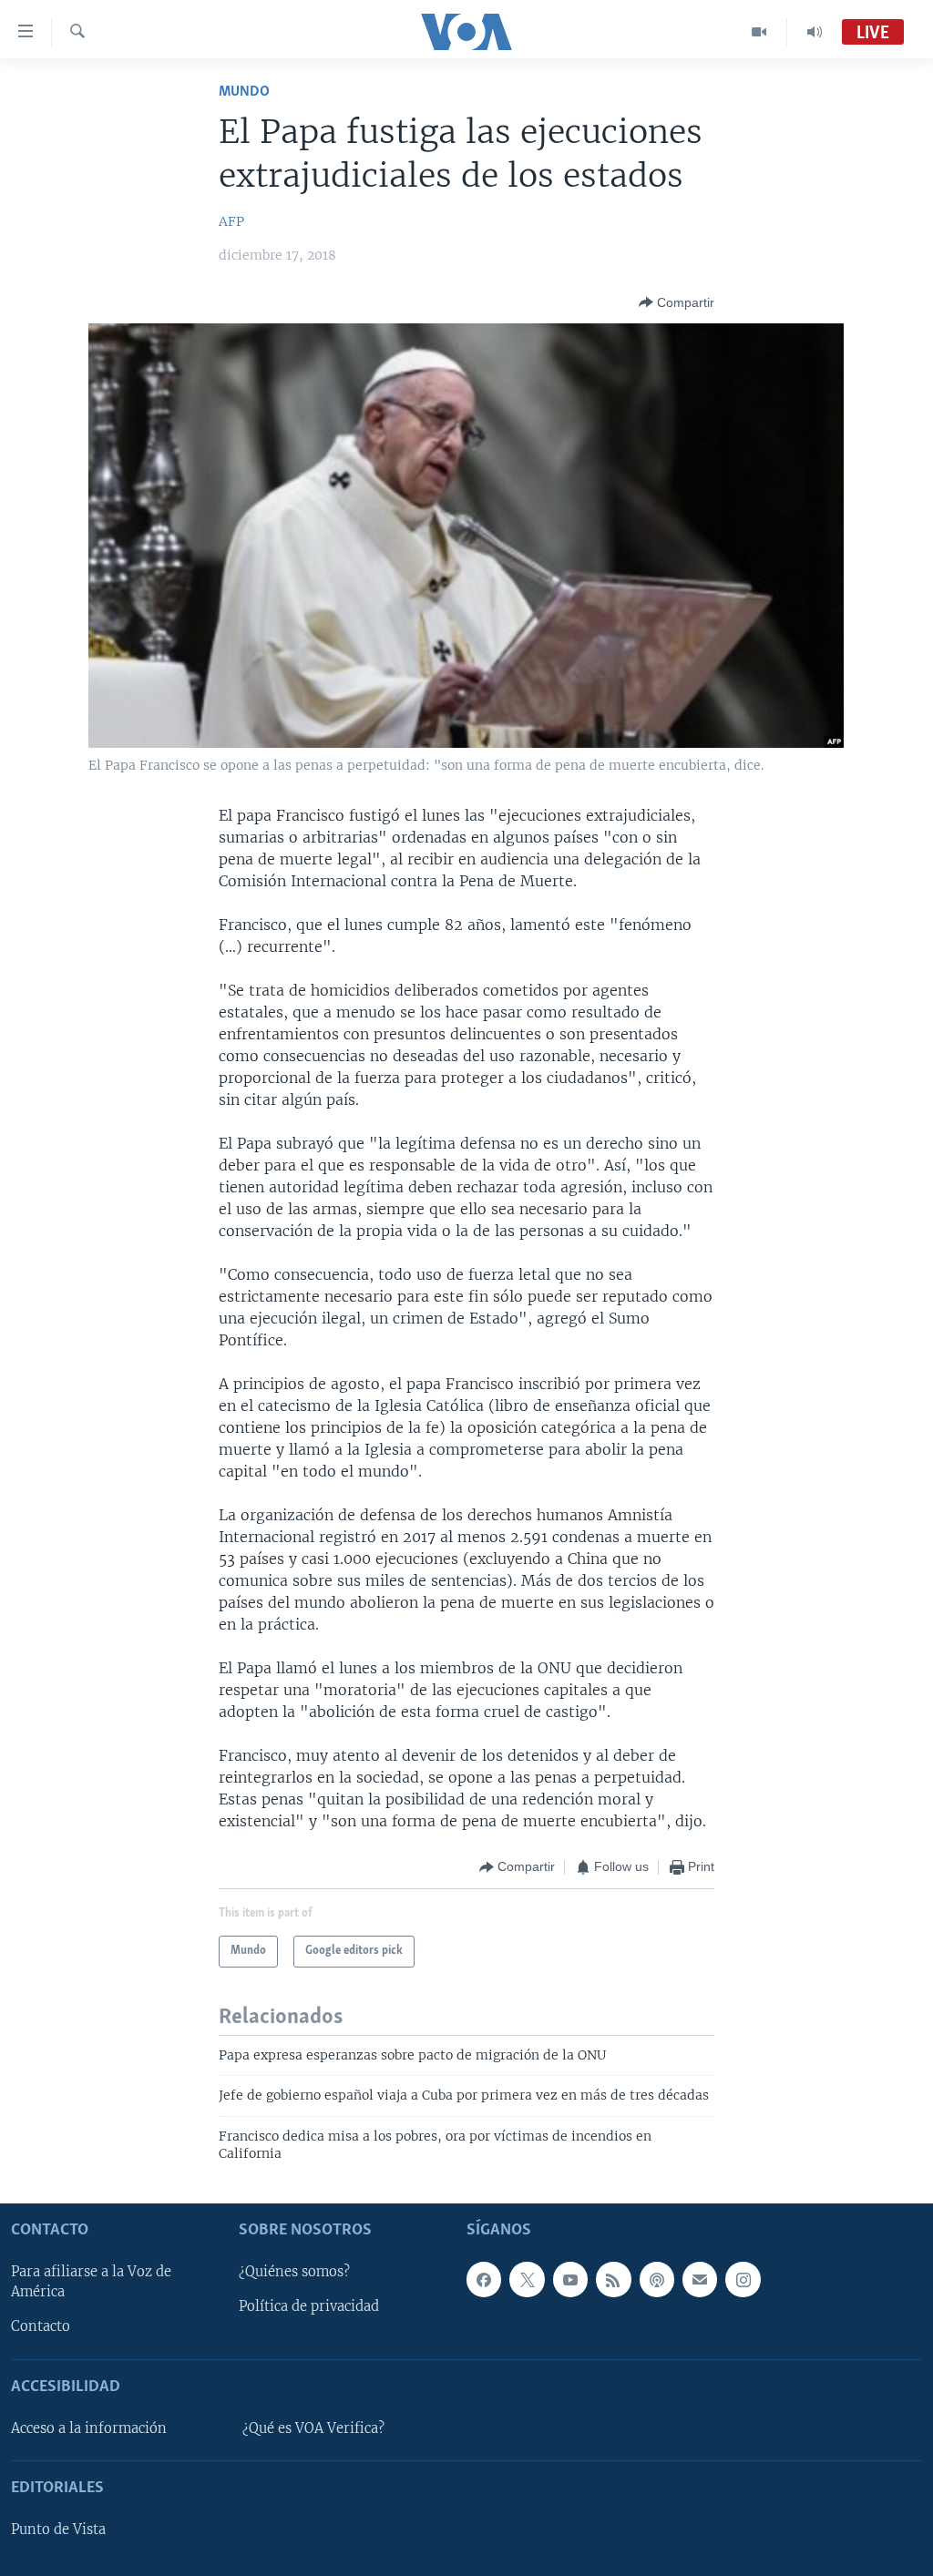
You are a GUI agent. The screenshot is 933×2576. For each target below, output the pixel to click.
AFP (231, 221)
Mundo (244, 92)
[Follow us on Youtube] (570, 2279)
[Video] (759, 32)
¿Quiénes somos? (294, 2272)
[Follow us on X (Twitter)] (527, 2279)
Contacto (41, 2326)
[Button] (677, 302)
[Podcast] (657, 2279)
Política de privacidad (309, 2306)
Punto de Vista (58, 2530)
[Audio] (815, 32)
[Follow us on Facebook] (484, 2279)
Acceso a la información (89, 2428)
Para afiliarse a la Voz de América (91, 2282)
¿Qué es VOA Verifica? (313, 2428)
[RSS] (613, 2279)
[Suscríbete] (700, 2279)
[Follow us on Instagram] (743, 2279)
